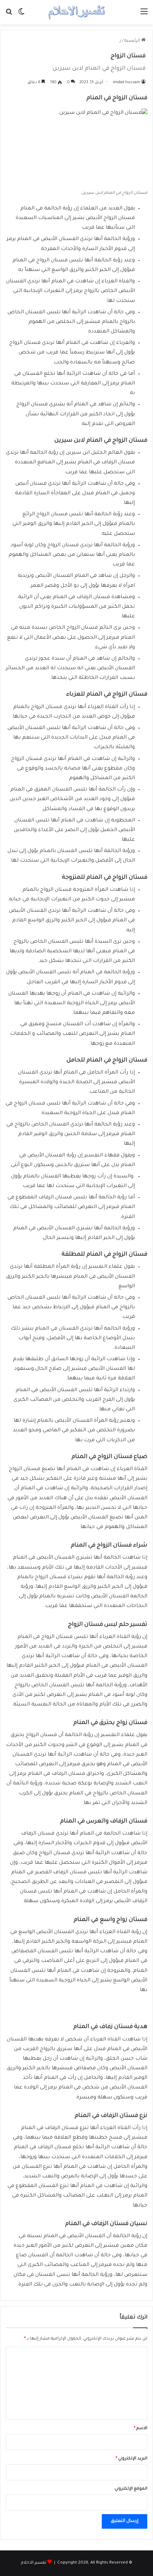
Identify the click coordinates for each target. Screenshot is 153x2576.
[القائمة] (144, 15)
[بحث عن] (9, 15)
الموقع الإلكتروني (131, 2489)
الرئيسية (133, 41)
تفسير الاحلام (34, 2563)
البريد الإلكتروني (131, 2459)
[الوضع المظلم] (21, 15)
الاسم (141, 2429)
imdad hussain (126, 83)
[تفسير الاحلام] (76, 12)
